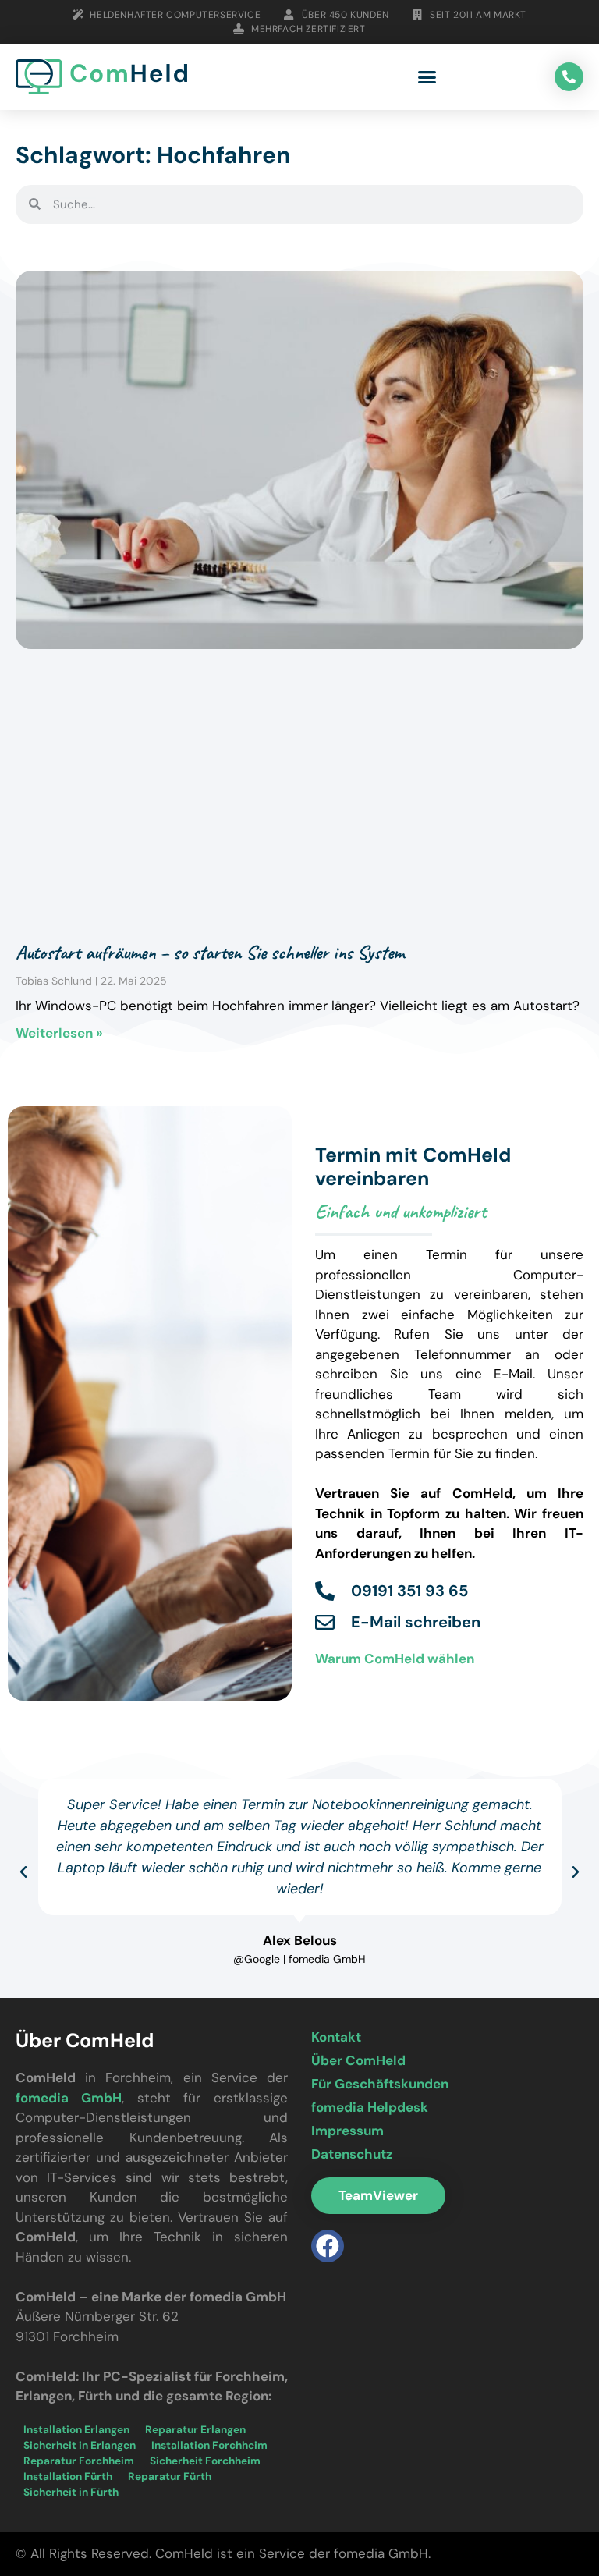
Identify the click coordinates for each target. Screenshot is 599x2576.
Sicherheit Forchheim (205, 2461)
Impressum (347, 2131)
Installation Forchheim (209, 2445)
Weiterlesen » (59, 1033)
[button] (427, 77)
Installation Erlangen (76, 2430)
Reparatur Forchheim (79, 2461)
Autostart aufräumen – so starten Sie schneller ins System (210, 953)
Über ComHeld (358, 2060)
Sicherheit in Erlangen (80, 2445)
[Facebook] (328, 2246)
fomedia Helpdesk (370, 2107)
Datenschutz (352, 2154)
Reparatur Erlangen (195, 2430)
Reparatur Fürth (170, 2477)
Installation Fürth (68, 2477)
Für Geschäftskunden (380, 2084)
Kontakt (336, 2037)
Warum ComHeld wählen (395, 1659)
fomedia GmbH (69, 2098)
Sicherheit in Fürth (71, 2492)
